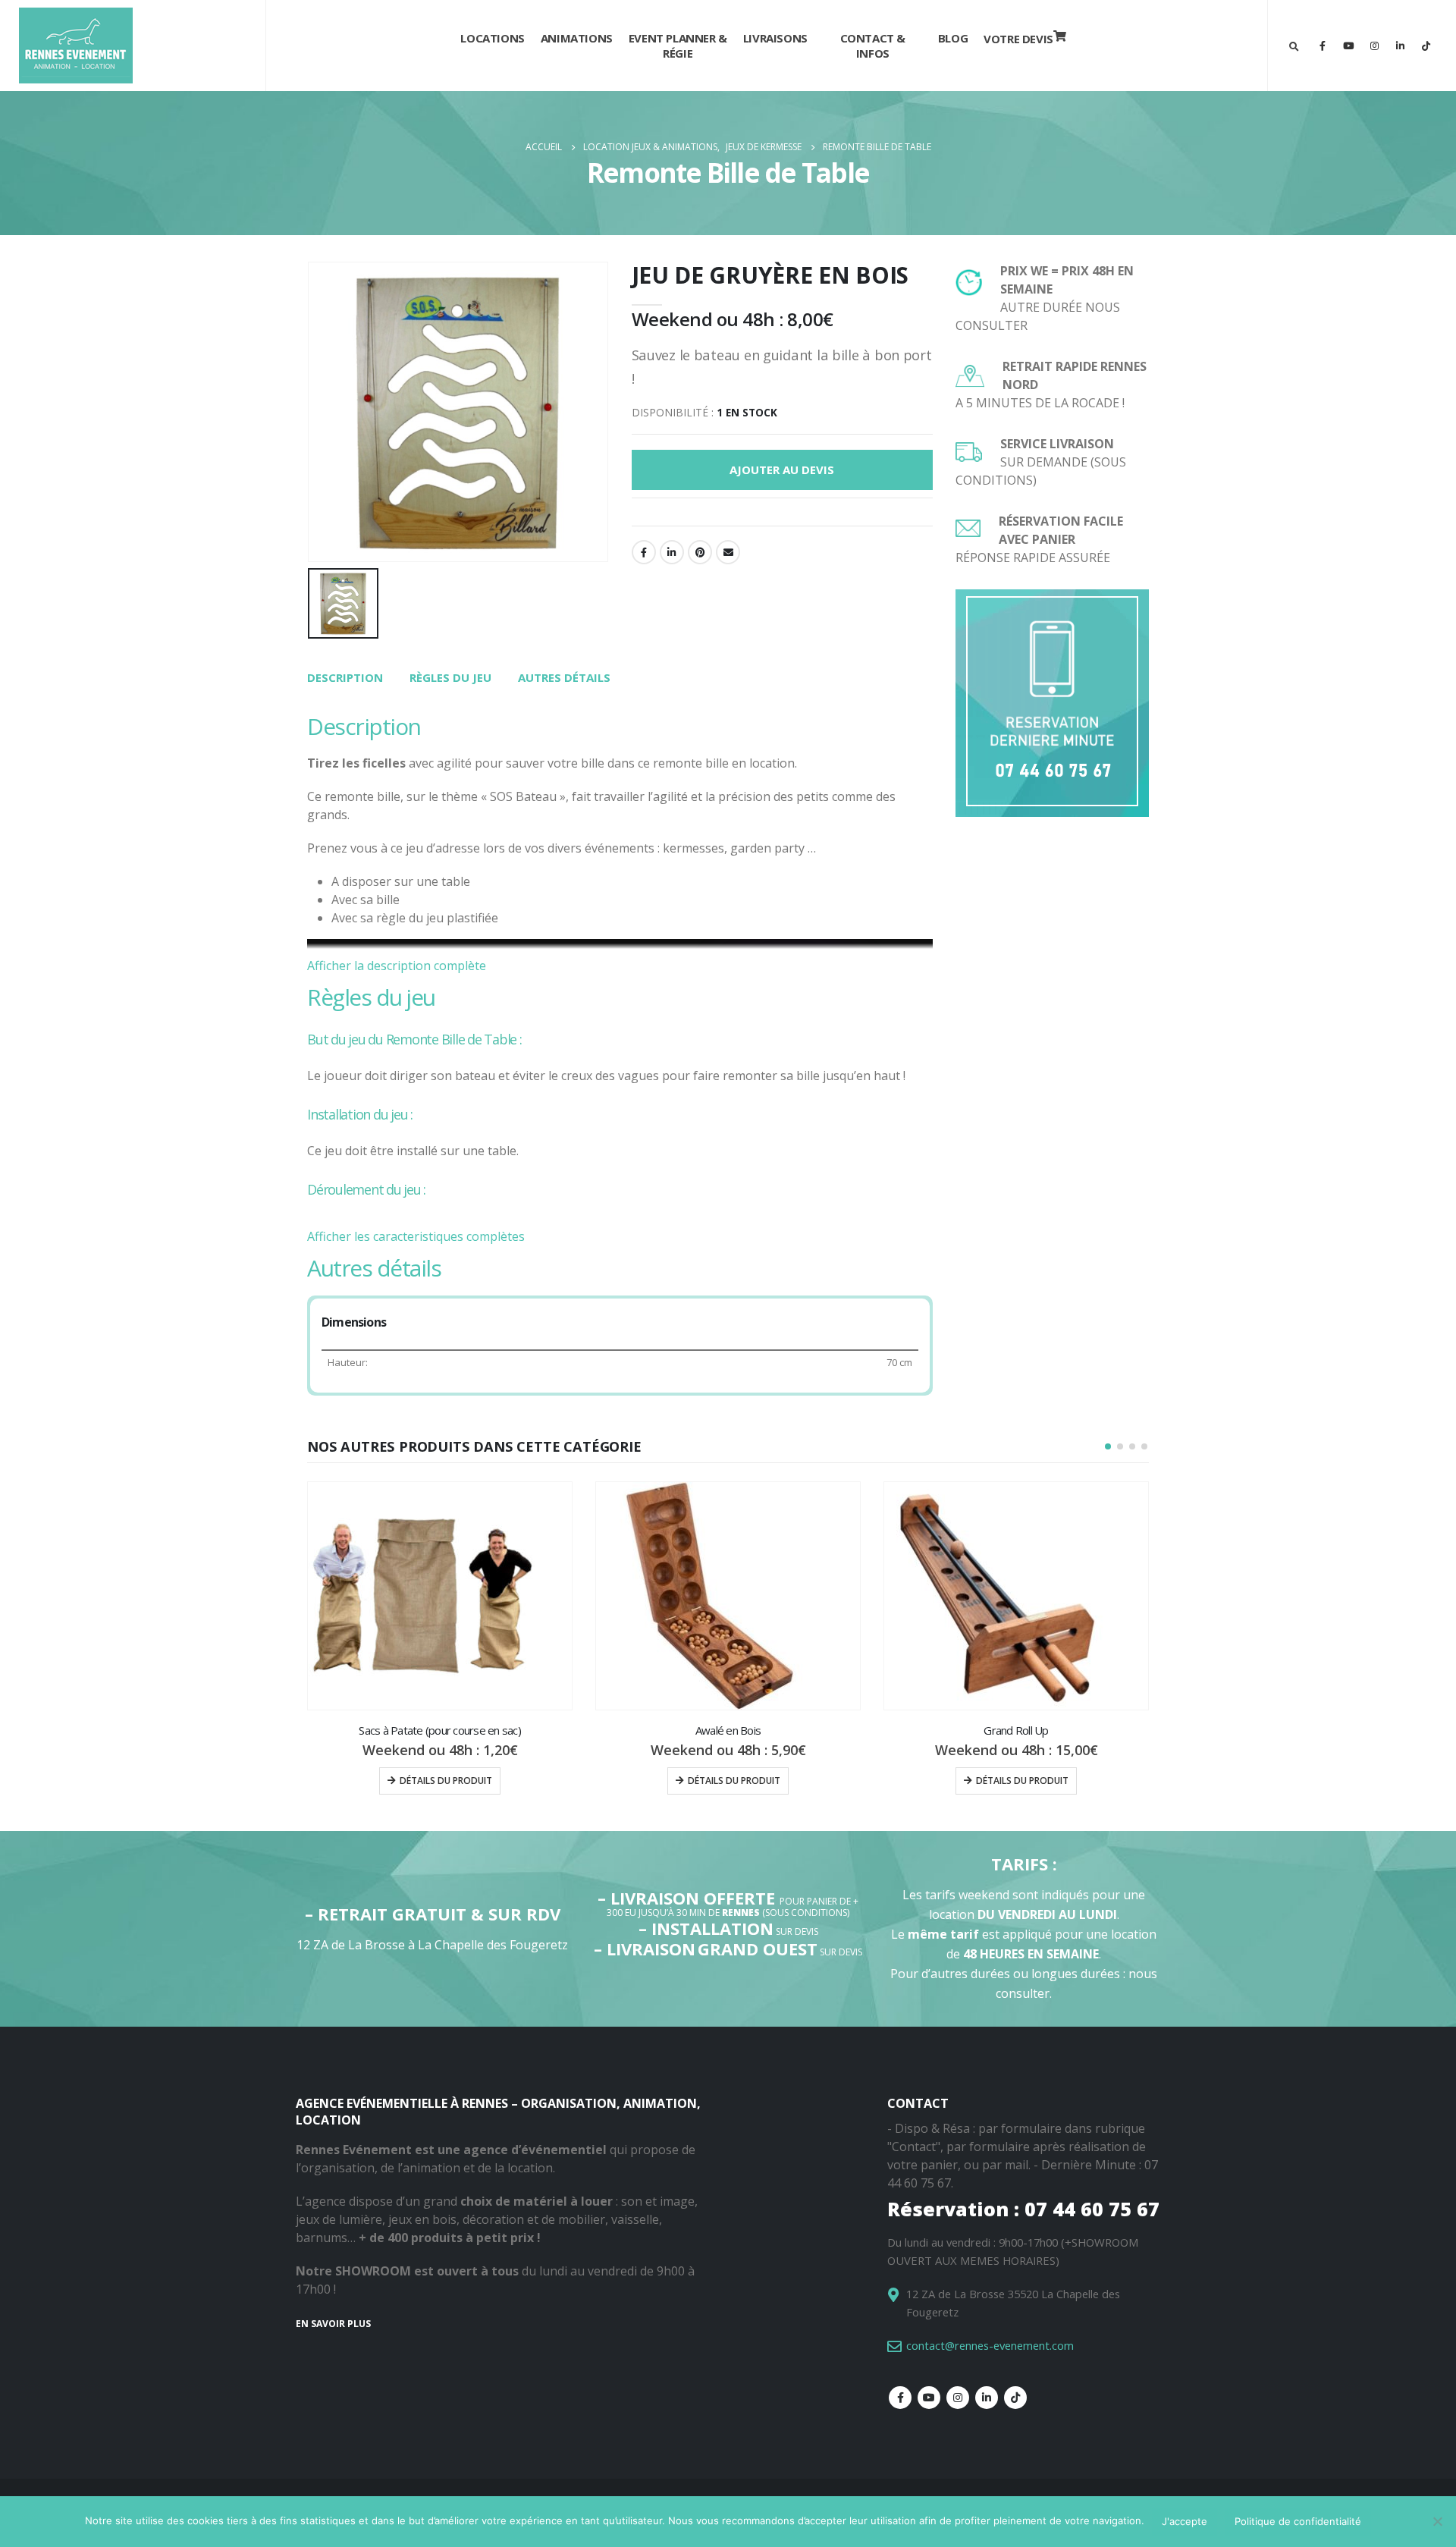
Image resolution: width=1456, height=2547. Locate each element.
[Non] (1437, 2521)
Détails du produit (446, 1781)
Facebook (644, 552)
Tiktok (1015, 2398)
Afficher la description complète (397, 966)
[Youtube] (1348, 46)
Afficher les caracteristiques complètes (416, 1236)
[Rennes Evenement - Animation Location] (76, 46)
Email (728, 552)
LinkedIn (672, 552)
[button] (1108, 1446)
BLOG (953, 38)
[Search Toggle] (1294, 46)
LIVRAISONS (775, 38)
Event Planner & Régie (678, 46)
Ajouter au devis (782, 470)
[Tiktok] (1426, 46)
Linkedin (987, 2398)
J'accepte (1185, 2521)
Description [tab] (345, 677)
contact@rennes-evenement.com (990, 2345)
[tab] (345, 678)
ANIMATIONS (577, 38)
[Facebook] (1323, 46)
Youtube (929, 2398)
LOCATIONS (492, 38)
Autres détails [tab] (564, 677)
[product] (440, 1596)
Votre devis (1018, 39)
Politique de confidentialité (1298, 2521)
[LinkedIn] (1400, 46)
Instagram (958, 2398)
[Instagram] (1374, 46)
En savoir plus (333, 2324)
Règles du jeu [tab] (450, 677)
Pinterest (700, 552)
